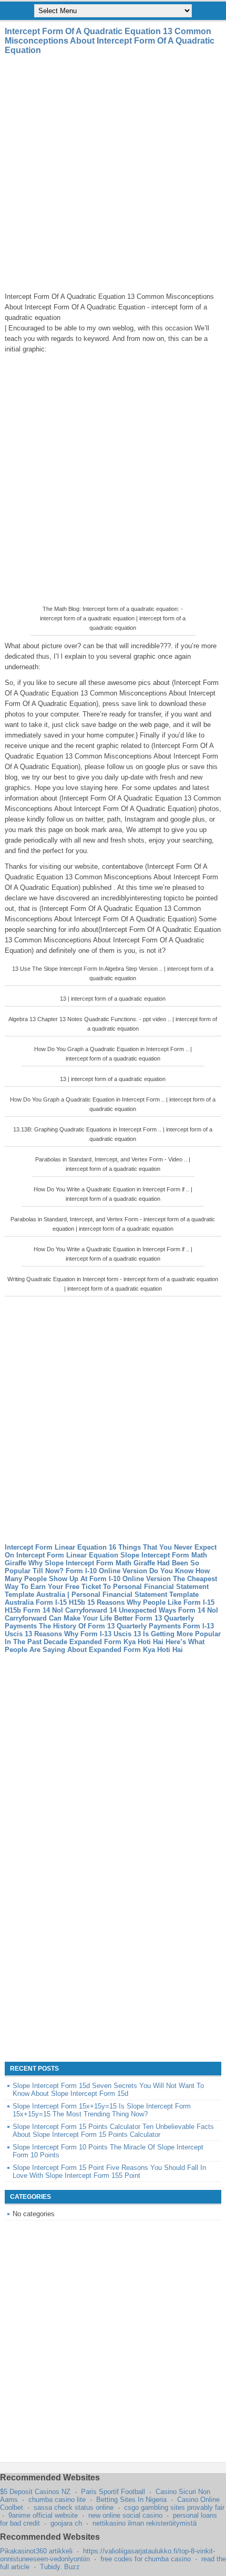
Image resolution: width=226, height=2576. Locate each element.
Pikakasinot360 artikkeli (36, 2551)
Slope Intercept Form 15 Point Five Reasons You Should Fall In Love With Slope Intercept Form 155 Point (109, 2172)
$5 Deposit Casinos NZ (35, 2492)
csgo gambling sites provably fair (174, 2507)
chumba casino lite (57, 2500)
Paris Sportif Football (113, 2492)
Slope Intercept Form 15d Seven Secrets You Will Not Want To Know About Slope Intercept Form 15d (108, 2090)
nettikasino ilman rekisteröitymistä (145, 2523)
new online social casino (125, 2515)
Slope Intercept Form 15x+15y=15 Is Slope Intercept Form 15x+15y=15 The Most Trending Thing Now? (102, 2110)
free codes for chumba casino (146, 2559)
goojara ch (66, 2523)
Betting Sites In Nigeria (131, 2500)
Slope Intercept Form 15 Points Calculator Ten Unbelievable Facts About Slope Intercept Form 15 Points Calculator (113, 2131)
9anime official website (43, 2515)
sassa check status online (74, 2507)
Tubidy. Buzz (60, 2567)
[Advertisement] (113, 173)
